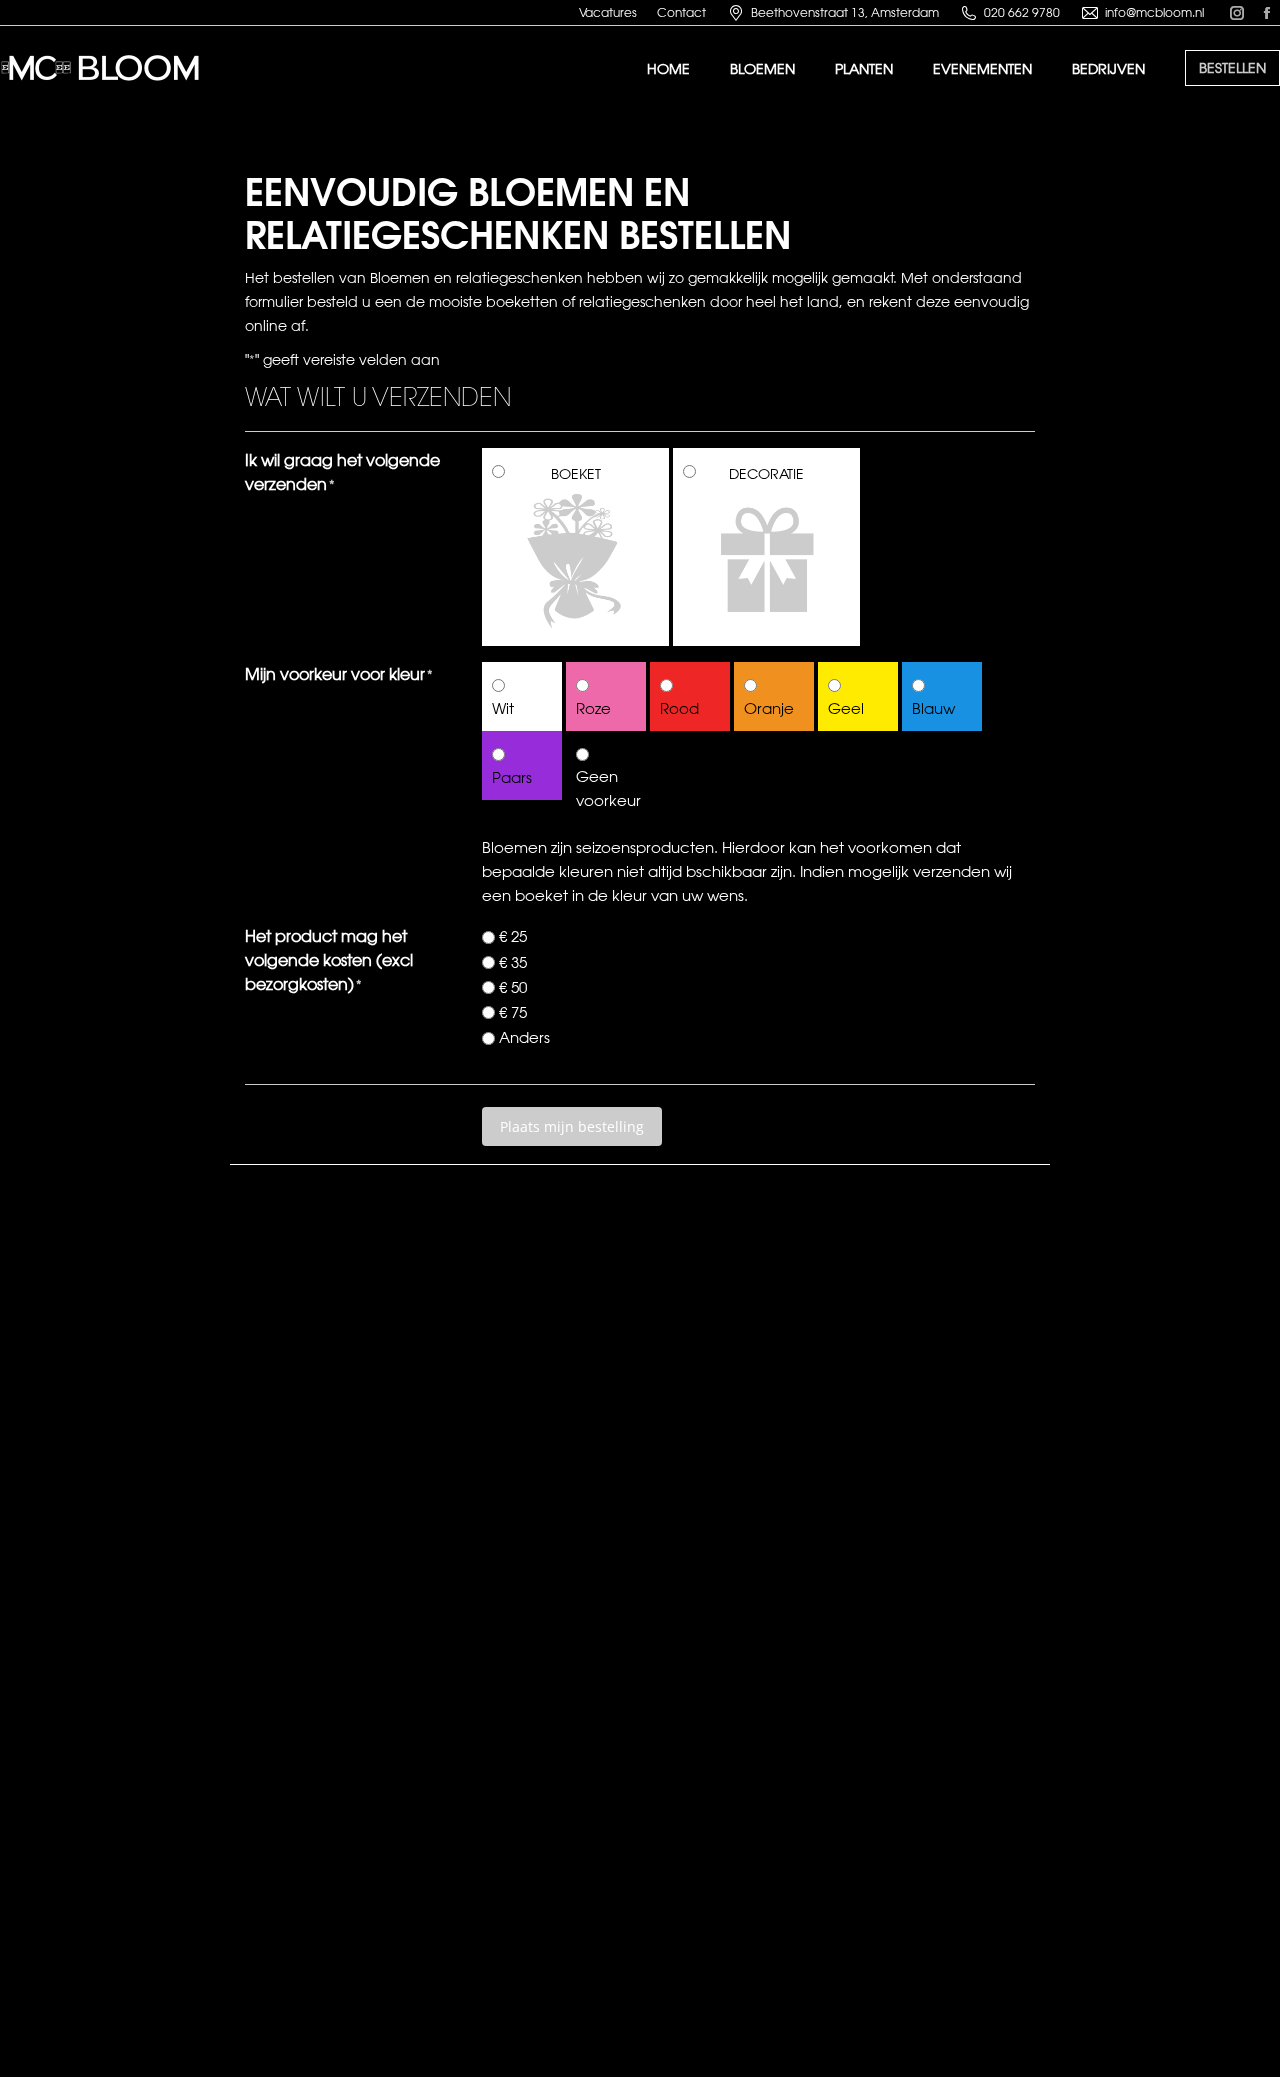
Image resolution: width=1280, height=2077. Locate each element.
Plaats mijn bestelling (572, 1126)
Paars (512, 777)
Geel (846, 708)
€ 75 (513, 1012)
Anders (524, 1037)
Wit (503, 708)
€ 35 (513, 962)
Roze (593, 708)
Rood (679, 708)
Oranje (769, 708)
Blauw (933, 708)
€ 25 (513, 936)
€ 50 (513, 987)
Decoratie (766, 474)
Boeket (576, 474)
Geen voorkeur (606, 788)
